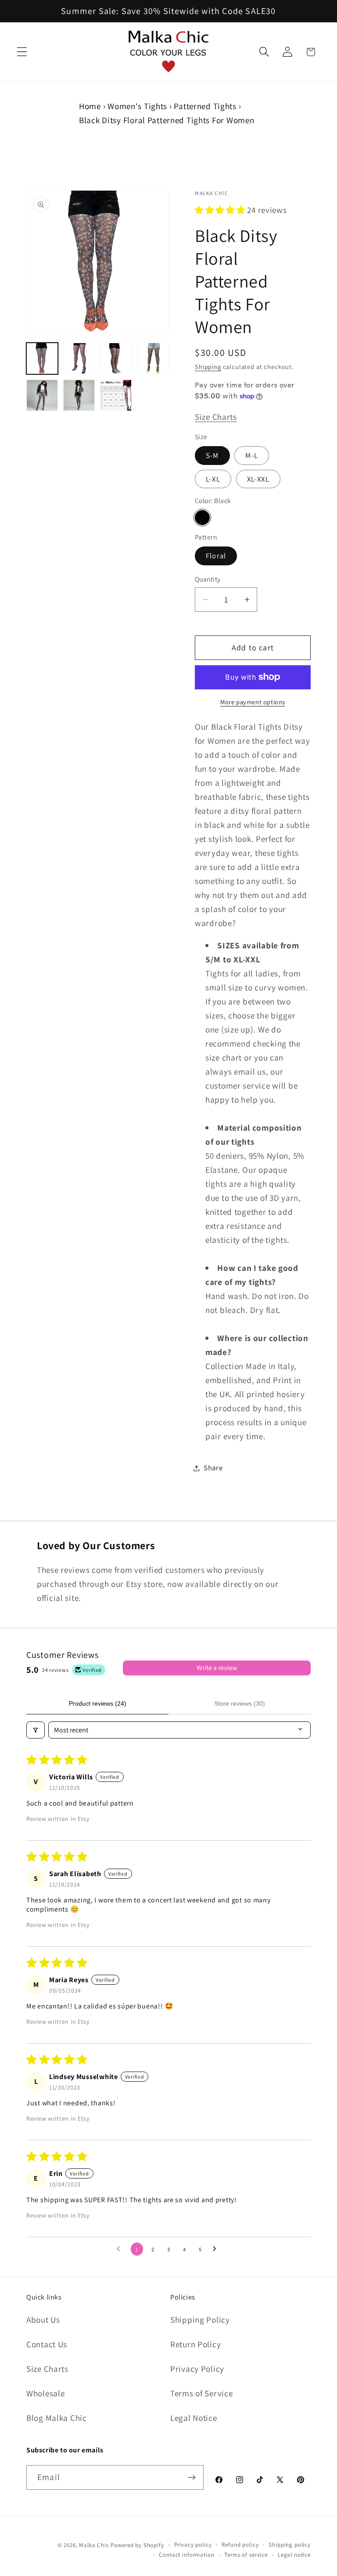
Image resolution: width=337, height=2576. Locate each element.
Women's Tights (137, 106)
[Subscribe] (192, 2477)
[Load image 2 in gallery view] (79, 358)
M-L (252, 455)
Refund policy (240, 2545)
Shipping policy (290, 2545)
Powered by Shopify (137, 2545)
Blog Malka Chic (57, 2418)
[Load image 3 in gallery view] (116, 358)
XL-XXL (258, 479)
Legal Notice (194, 2418)
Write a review (217, 1668)
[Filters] (36, 1730)
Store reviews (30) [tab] (240, 1703)
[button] (22, 52)
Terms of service (246, 2555)
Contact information (186, 2555)
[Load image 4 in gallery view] (153, 358)
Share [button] (213, 1468)
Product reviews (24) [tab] (98, 1703)
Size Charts (216, 417)
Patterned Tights (205, 106)
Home (90, 106)
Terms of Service (202, 2393)
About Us (43, 2320)
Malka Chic (94, 2545)
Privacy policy (193, 2545)
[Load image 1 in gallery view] (42, 358)
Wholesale (45, 2393)
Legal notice (294, 2555)
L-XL (213, 479)
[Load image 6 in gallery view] (79, 395)
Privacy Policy (197, 2369)
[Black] (202, 518)
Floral (216, 556)
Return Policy (195, 2344)
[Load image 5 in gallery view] (42, 395)
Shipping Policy (200, 2320)
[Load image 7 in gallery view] (116, 395)
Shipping (208, 367)
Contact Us (47, 2344)
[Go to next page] (217, 2249)
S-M (212, 455)
